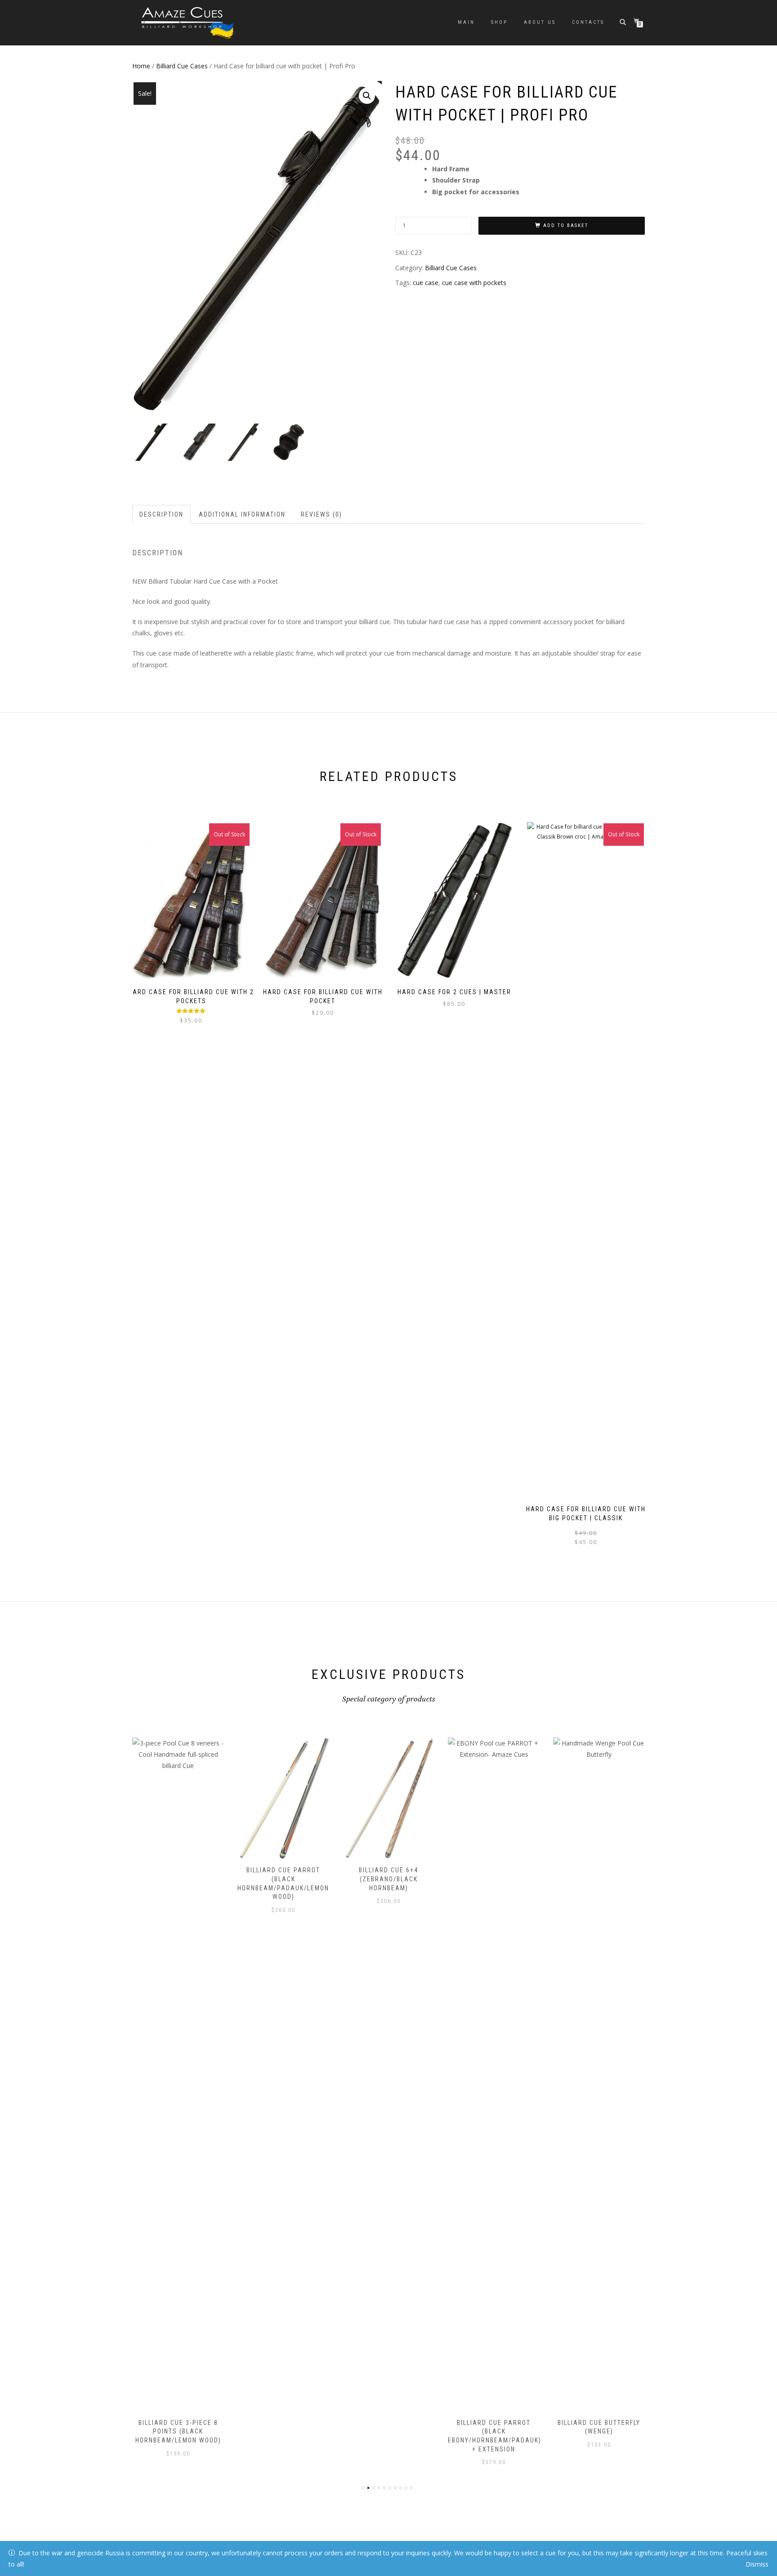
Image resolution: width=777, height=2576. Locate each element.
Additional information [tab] (242, 514)
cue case (426, 283)
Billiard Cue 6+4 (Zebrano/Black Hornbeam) (283, 1879)
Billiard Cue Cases (182, 66)
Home (141, 66)
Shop (499, 22)
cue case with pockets (474, 283)
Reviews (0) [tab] (322, 514)
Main (466, 22)
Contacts (588, 22)
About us (540, 22)
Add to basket (566, 225)
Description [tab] (161, 514)
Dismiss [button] (757, 2564)
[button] (367, 96)
